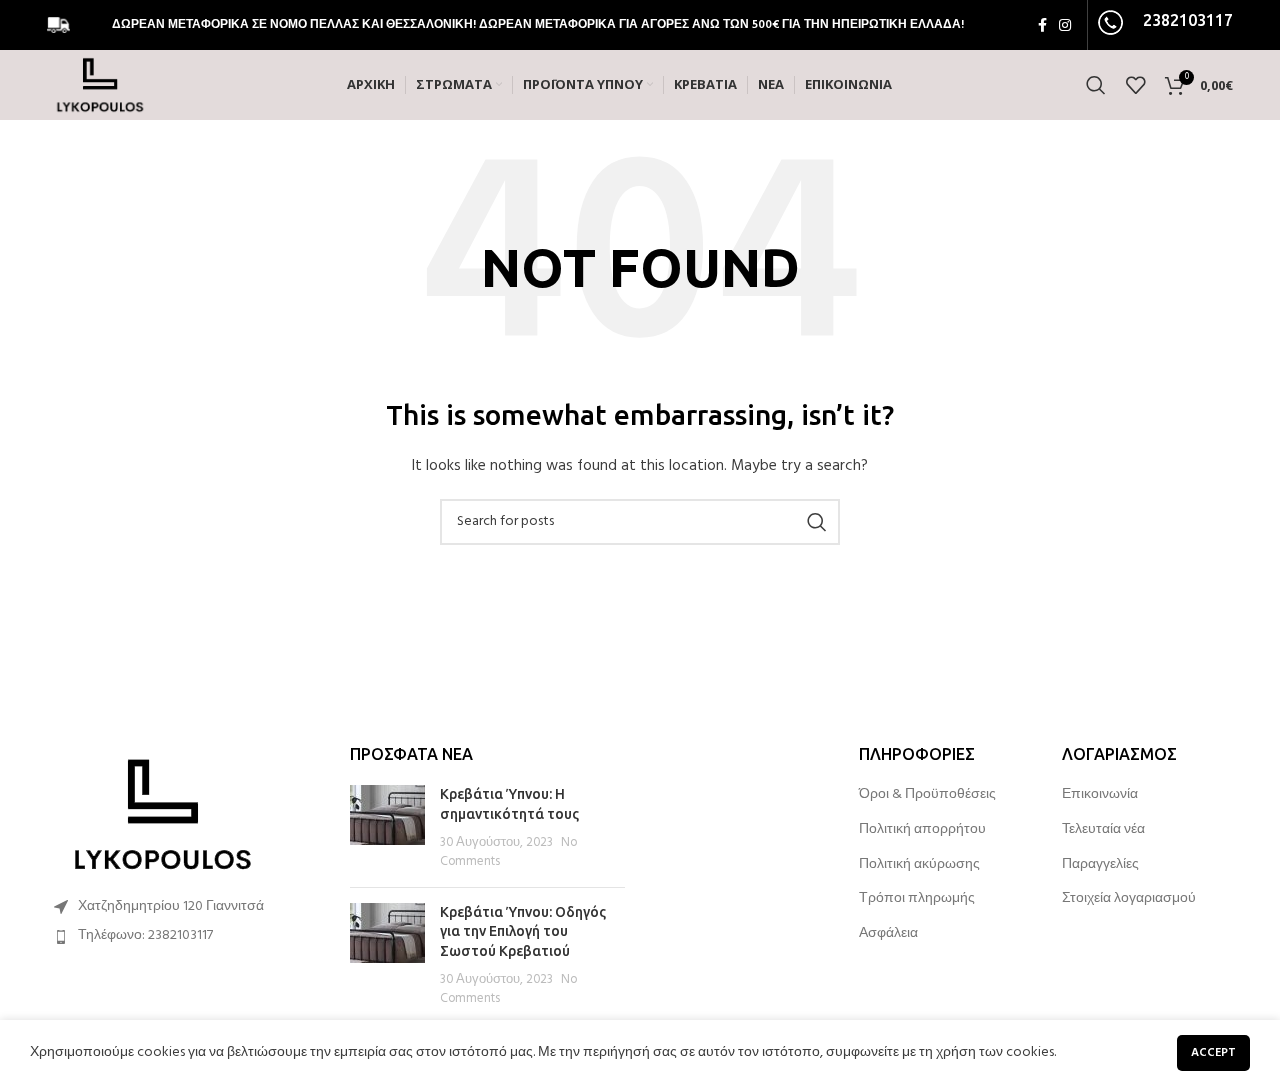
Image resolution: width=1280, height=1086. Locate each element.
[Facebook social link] (1042, 25)
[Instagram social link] (1065, 25)
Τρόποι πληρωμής (917, 899)
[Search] (1096, 85)
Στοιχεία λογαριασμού (1129, 899)
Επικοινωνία (1100, 795)
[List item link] (182, 936)
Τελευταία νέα (1103, 830)
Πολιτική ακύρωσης (919, 865)
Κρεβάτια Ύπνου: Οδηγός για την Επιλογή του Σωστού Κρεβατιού (523, 931)
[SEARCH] (817, 522)
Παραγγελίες (1100, 865)
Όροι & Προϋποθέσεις (927, 795)
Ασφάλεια (888, 934)
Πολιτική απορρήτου (922, 830)
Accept (1213, 1053)
